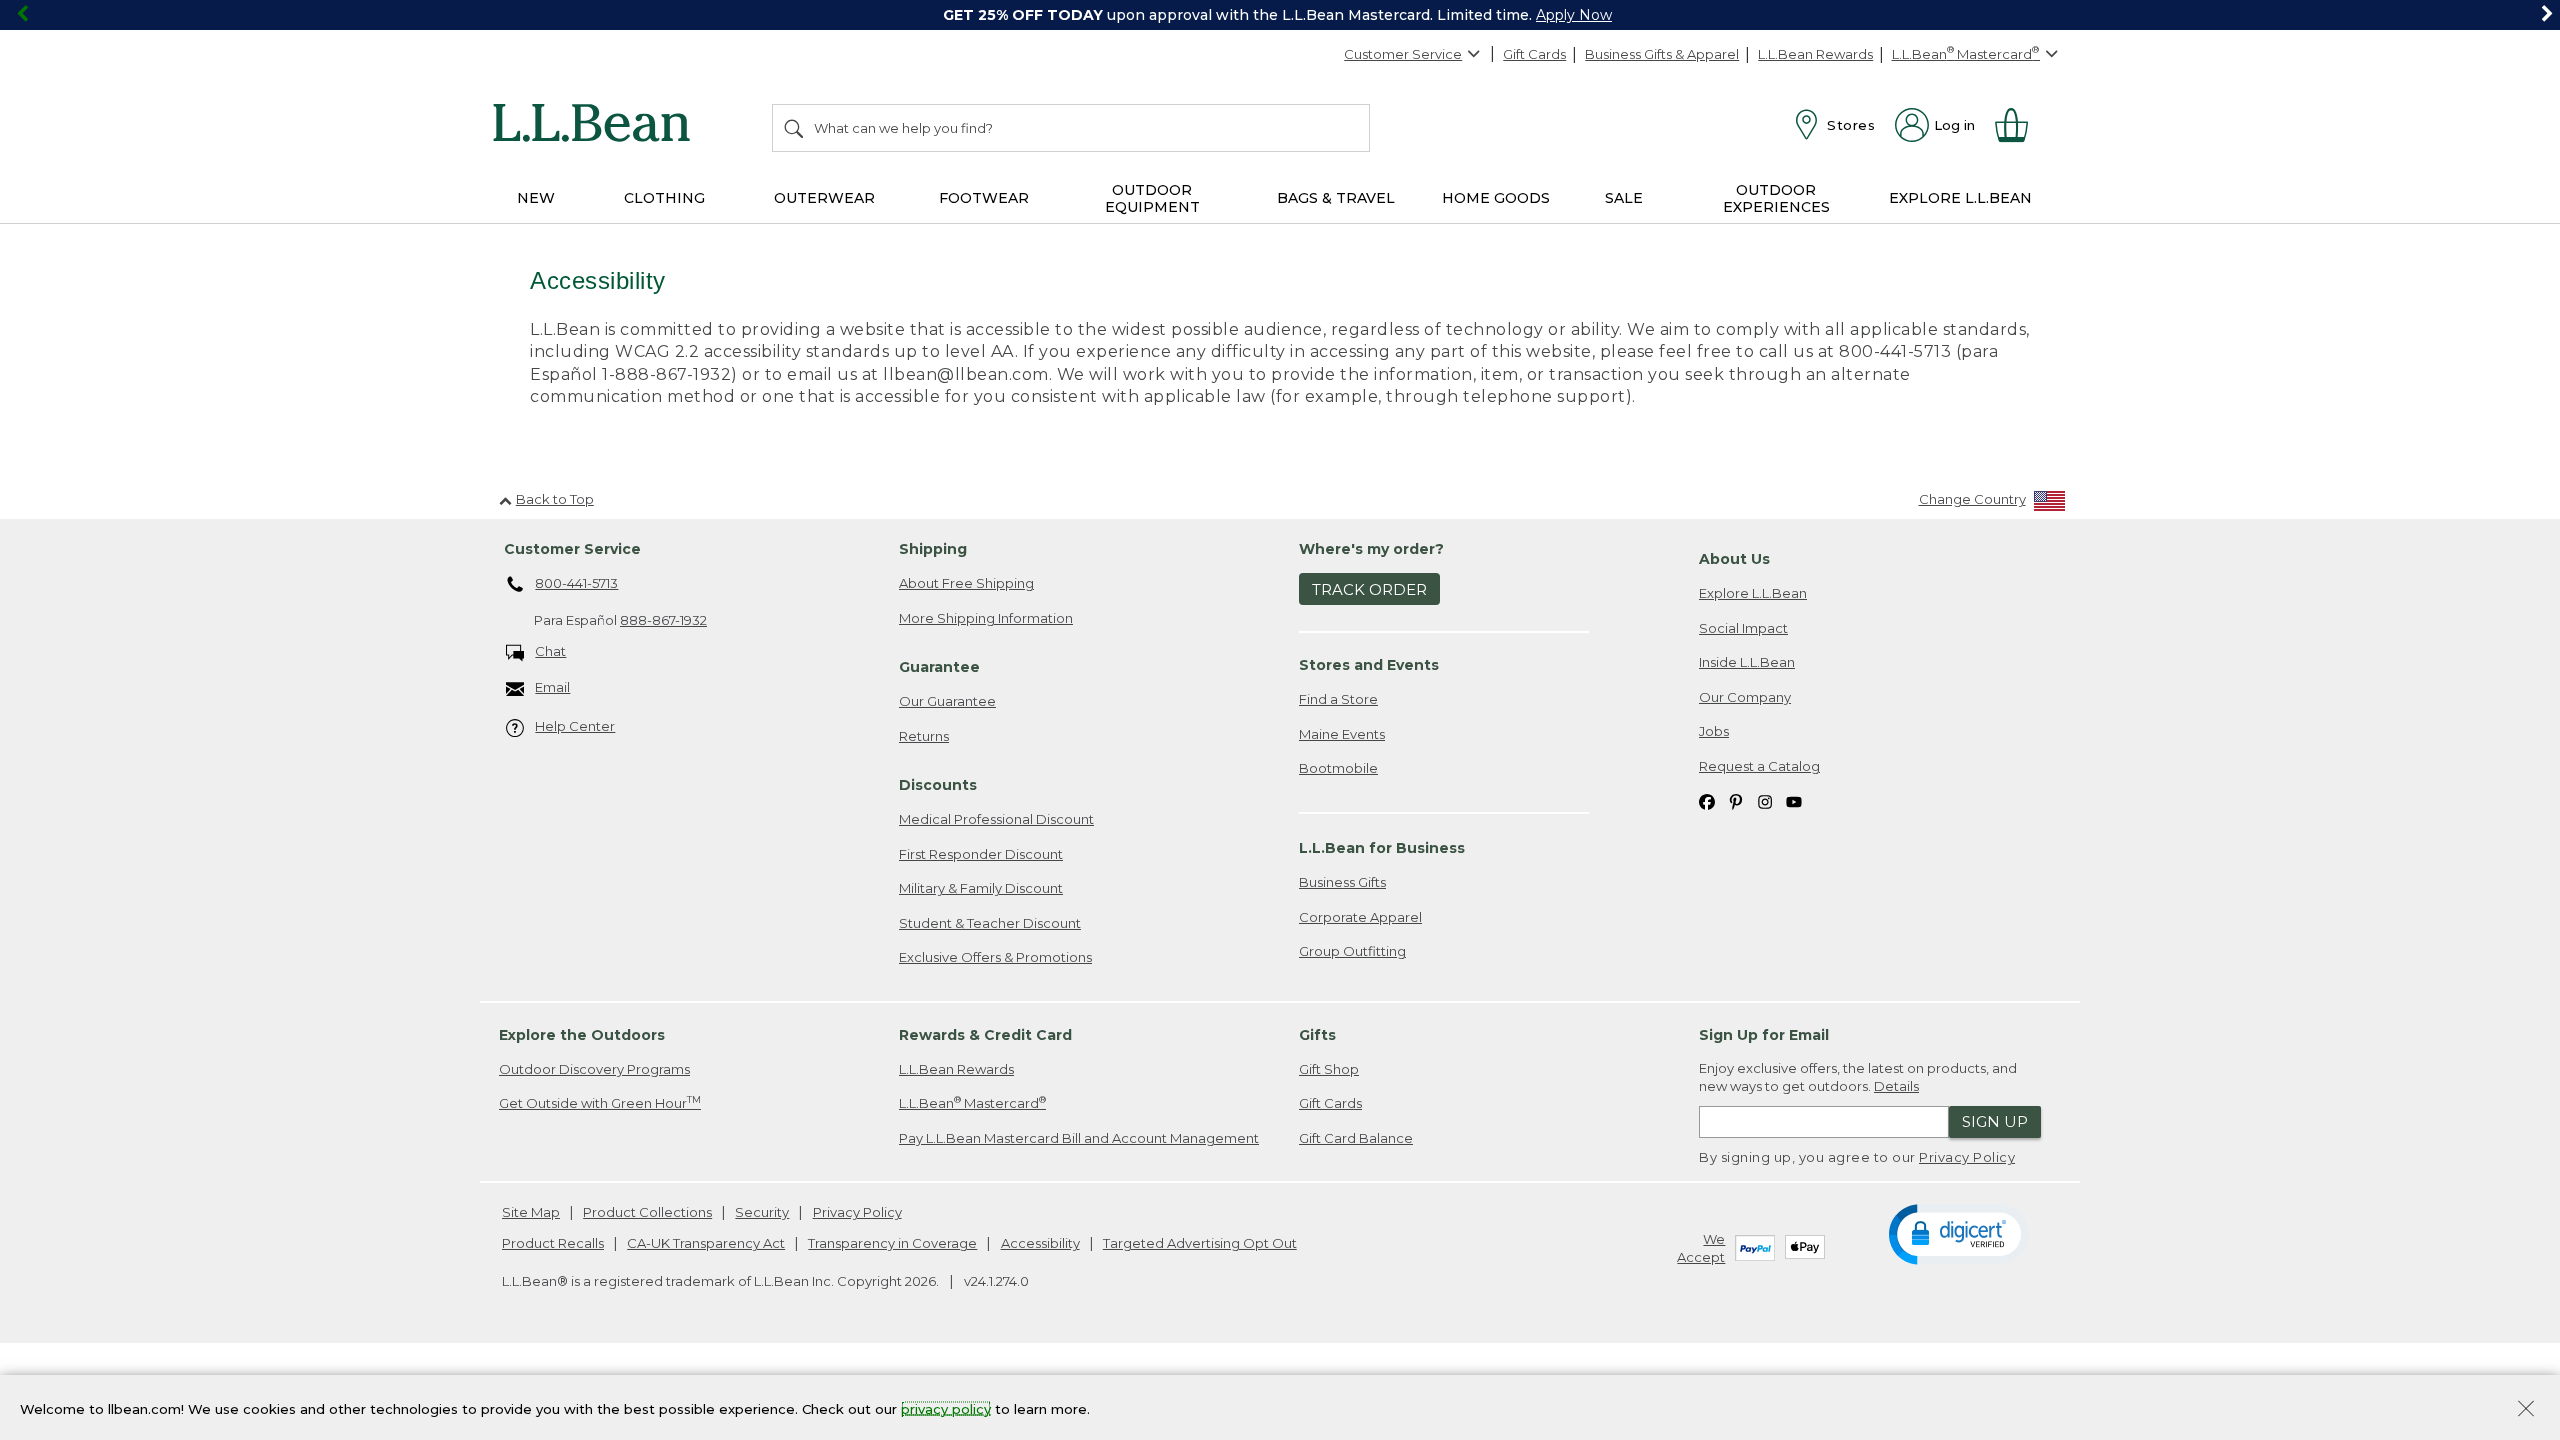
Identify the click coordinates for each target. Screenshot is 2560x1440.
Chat (550, 651)
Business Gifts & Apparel (1662, 54)
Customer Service (1403, 54)
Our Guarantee (947, 701)
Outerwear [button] (824, 198)
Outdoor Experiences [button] (1776, 198)
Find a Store (1338, 699)
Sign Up (1995, 1121)
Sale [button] (1624, 198)
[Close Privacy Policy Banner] (2526, 1410)
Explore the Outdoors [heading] (582, 1035)
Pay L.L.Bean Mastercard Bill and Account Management (1079, 1138)
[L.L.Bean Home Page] (596, 126)
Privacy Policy (1967, 1157)
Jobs (1714, 731)
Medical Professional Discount (996, 819)
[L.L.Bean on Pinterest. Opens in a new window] (1736, 801)
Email (552, 687)
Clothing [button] (664, 198)
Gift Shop (1329, 1069)
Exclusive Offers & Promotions (995, 957)
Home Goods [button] (1496, 198)
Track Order (1369, 589)
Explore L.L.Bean (1753, 593)
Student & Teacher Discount (990, 923)
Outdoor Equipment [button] (1152, 198)
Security (762, 1212)
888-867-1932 (663, 620)
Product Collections (647, 1212)
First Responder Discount (981, 854)
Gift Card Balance (1356, 1138)
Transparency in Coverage (892, 1243)
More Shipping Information (986, 618)
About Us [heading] (1734, 559)
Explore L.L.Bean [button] (1960, 198)
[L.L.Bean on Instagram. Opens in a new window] (1765, 801)
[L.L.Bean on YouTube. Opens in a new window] (1794, 801)
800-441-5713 (576, 583)
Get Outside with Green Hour (600, 1102)
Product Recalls (553, 1243)
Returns (924, 736)
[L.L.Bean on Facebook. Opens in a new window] (1707, 801)
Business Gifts (1342, 882)
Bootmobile (1338, 768)
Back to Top (555, 499)
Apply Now (1574, 15)
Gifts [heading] (1317, 1035)
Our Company (1745, 697)
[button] (1958, 1233)
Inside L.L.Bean (1747, 662)
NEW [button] (536, 198)
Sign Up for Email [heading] (1764, 1035)
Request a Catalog (1759, 766)
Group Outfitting (1352, 951)
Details (1896, 1086)
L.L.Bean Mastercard (972, 1102)
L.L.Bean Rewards (1815, 54)
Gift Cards (1534, 54)
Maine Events (1342, 734)
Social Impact (1743, 628)
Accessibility (1040, 1243)
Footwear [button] (984, 198)
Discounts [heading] (938, 785)
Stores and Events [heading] (1369, 665)
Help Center (575, 726)
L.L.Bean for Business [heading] (1382, 848)
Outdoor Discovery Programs (594, 1069)
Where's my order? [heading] (1371, 549)
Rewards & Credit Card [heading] (985, 1035)
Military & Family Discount (981, 888)
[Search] (795, 128)
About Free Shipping (966, 583)
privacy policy (946, 1408)
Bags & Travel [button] (1336, 198)
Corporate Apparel (1360, 917)
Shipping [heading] (933, 549)
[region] (1280, 15)
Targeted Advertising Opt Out (1200, 1243)
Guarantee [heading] (939, 667)
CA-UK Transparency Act (706, 1243)
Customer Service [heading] (572, 549)
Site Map (531, 1212)
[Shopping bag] (2020, 125)
